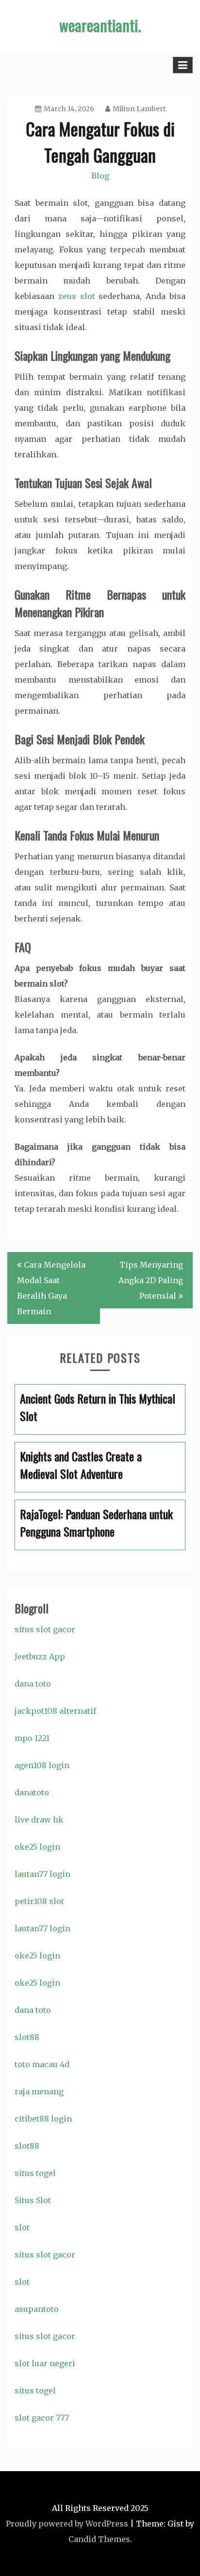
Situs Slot (33, 2200)
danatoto (32, 1792)
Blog (100, 176)
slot (22, 2227)
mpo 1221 (32, 1738)
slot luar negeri (45, 2363)
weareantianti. (100, 25)
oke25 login (37, 1847)
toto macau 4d (42, 2064)
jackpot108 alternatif (55, 1711)
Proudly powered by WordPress (67, 2524)
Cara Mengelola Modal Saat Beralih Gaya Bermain (51, 1288)
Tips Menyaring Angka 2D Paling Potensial (151, 1280)
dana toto (33, 1684)
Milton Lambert (139, 109)
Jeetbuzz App (40, 1656)
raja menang (39, 2091)
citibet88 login (43, 2119)
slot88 (27, 2037)
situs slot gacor (45, 1629)
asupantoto (37, 2309)
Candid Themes (99, 2539)
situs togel (35, 2173)
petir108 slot (39, 1901)
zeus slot (77, 296)
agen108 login (42, 1765)
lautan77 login (42, 1874)
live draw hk (39, 1820)
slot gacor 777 (42, 2418)
